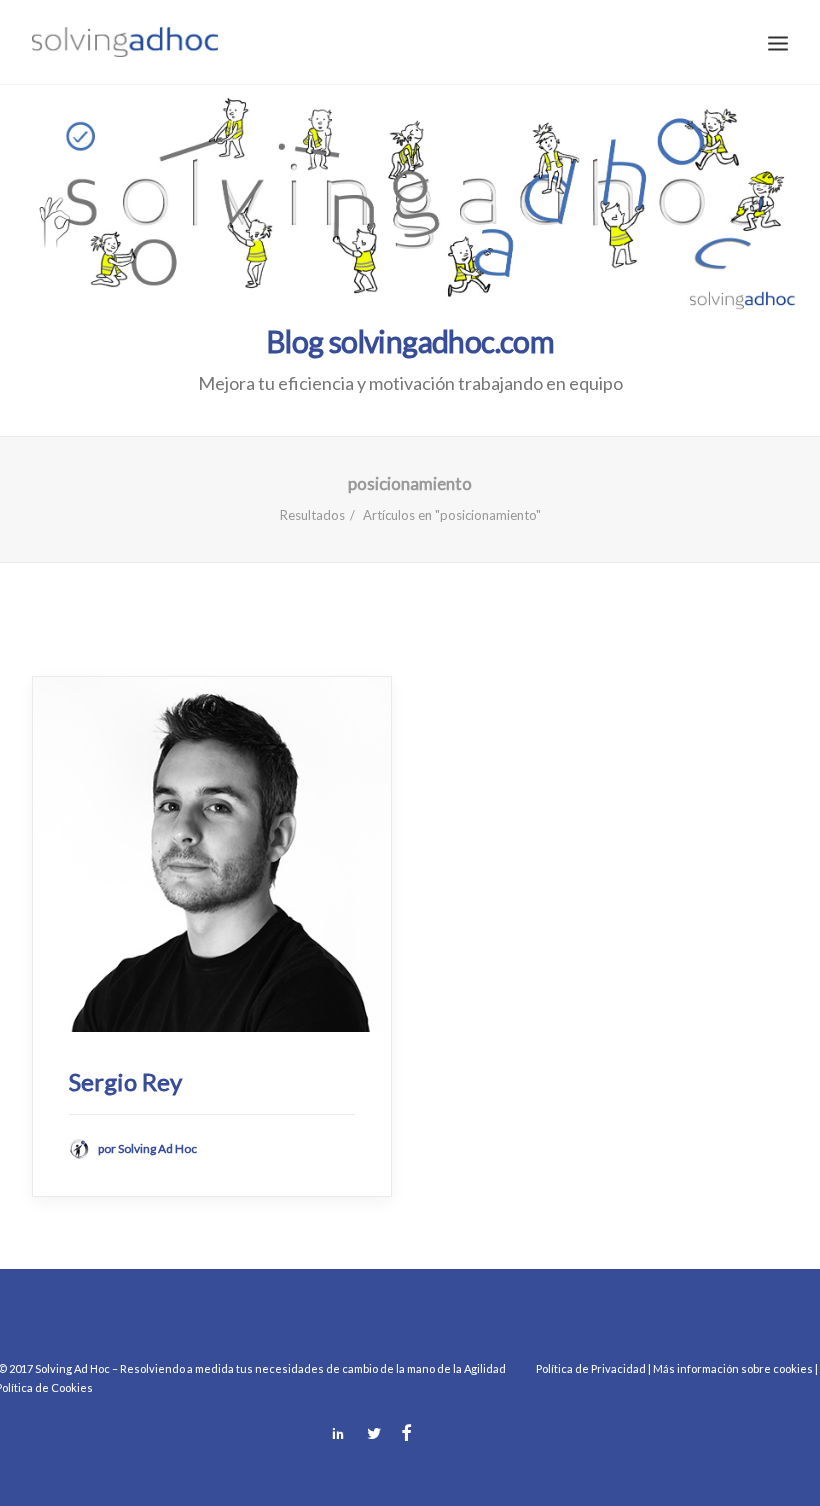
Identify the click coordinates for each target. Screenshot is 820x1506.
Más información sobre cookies (733, 1368)
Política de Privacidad (591, 1368)
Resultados (312, 515)
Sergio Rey (125, 1081)
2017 (21, 1368)
